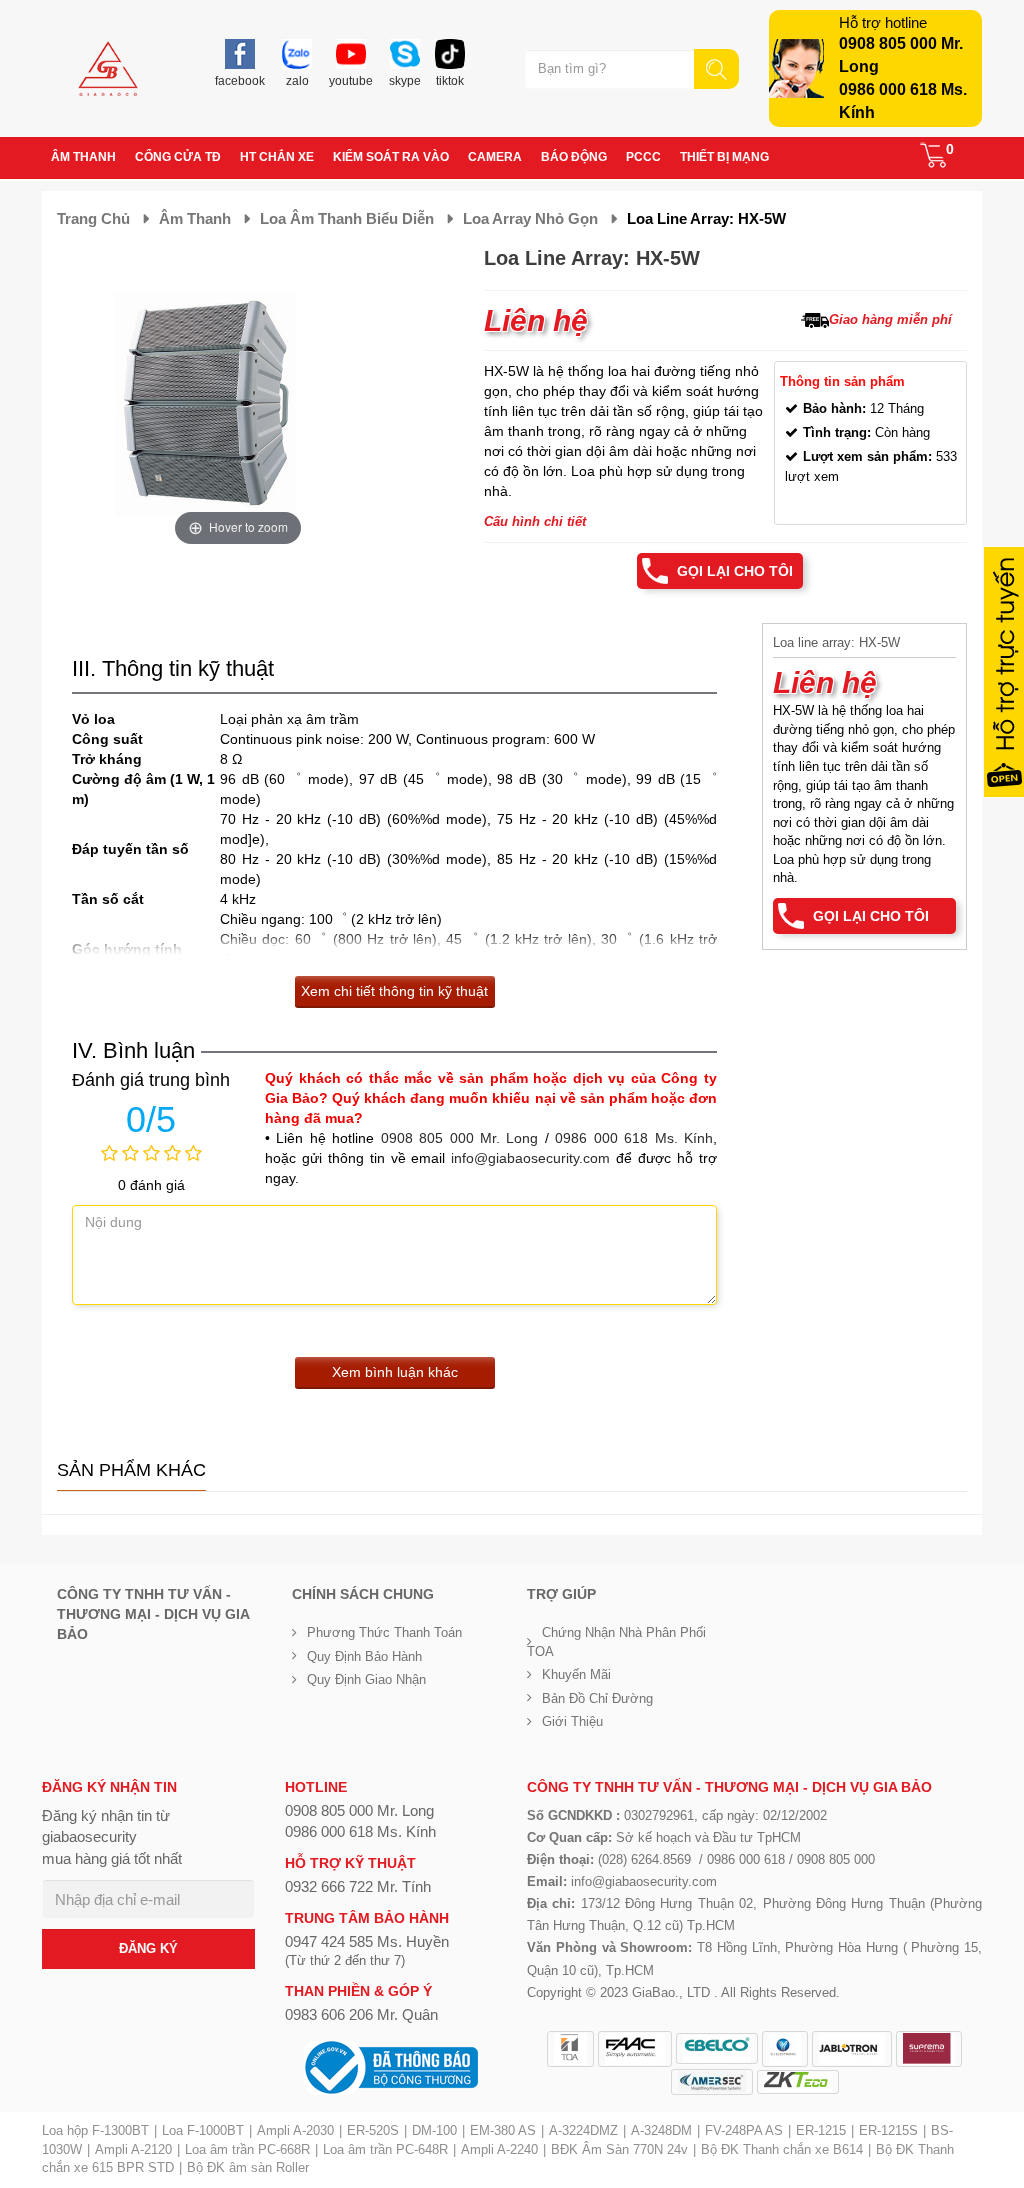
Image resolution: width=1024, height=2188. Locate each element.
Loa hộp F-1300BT (95, 2130)
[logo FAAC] (635, 2049)
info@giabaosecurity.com (530, 1158)
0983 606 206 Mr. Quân (361, 2014)
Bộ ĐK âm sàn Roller (248, 2167)
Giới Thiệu (572, 1721)
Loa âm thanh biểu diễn (347, 218)
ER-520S (373, 2130)
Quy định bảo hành (364, 1656)
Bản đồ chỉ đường (597, 1698)
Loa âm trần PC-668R (247, 2149)
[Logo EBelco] (717, 2048)
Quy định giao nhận (366, 1679)
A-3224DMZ (583, 2130)
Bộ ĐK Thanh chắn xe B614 (782, 2149)
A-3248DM (661, 2130)
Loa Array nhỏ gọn (530, 218)
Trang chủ (93, 218)
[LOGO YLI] (785, 2049)
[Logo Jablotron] (852, 2049)
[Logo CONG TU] (712, 2082)
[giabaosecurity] (108, 68)
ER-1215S (888, 2130)
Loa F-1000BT (203, 2130)
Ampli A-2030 (295, 2130)
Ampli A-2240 (499, 2149)
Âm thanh (195, 218)
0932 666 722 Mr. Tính (358, 1886)
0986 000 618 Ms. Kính (634, 1138)
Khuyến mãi (576, 1674)
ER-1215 (821, 2130)
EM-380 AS (503, 2130)
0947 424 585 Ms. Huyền (367, 1941)
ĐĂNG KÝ (148, 1948)
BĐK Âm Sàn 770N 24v (619, 2149)
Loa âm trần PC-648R (385, 2149)
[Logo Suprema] (929, 2049)
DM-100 (434, 2130)
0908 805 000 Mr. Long (460, 1138)
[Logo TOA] (570, 2049)
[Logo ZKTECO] (798, 2082)
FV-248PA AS (744, 2130)
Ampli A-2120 (133, 2149)
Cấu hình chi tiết (535, 521)
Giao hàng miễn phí (890, 319)
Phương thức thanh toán (384, 1632)
